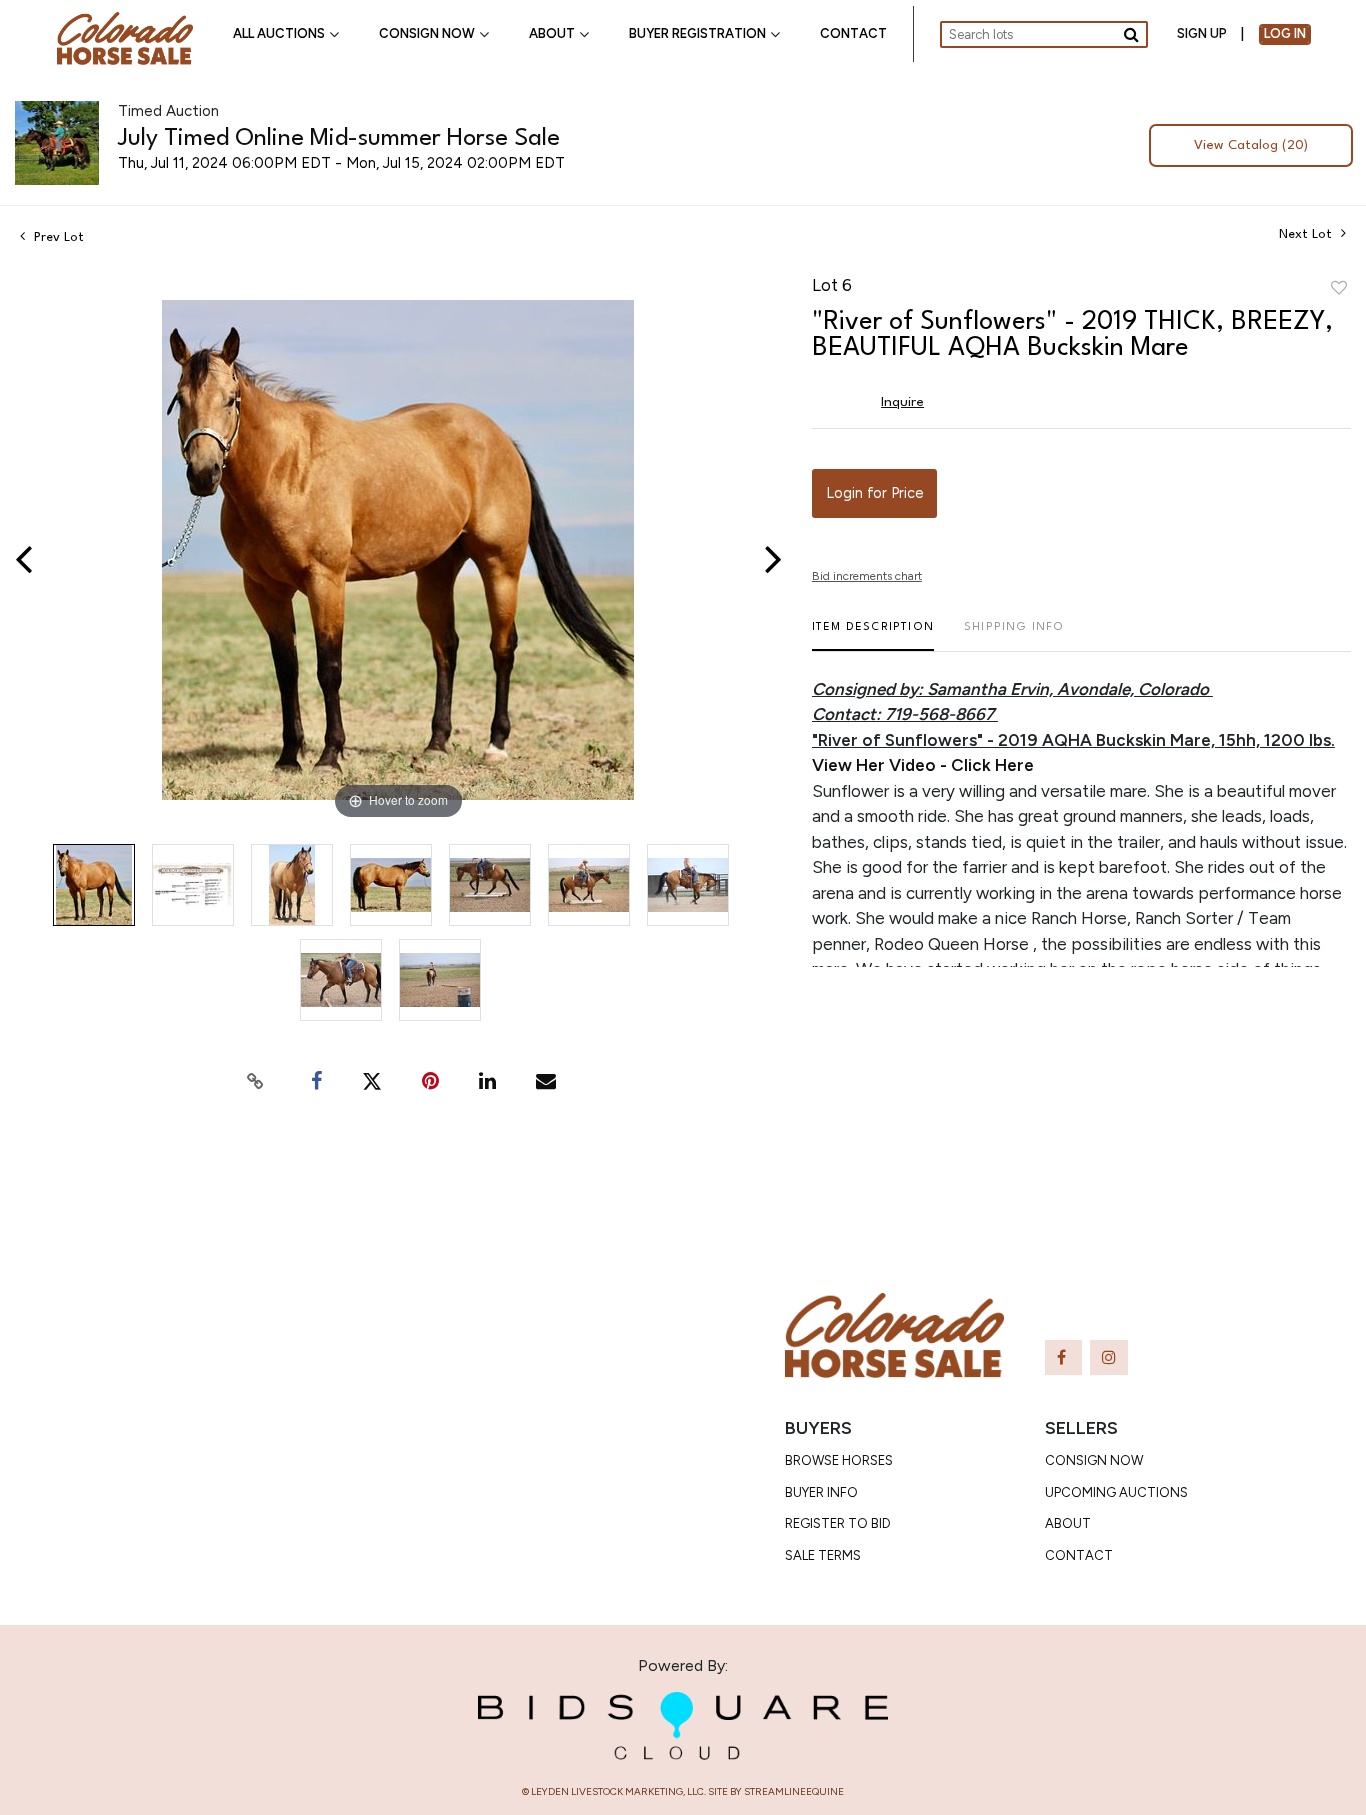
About (552, 33)
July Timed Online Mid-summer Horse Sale (339, 139)
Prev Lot (57, 237)
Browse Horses (839, 1460)
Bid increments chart (867, 576)
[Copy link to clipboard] (256, 1081)
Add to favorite (1339, 289)
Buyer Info (821, 1492)
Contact (853, 33)
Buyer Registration (697, 33)
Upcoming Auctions (1116, 1492)
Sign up (1202, 33)
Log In (1285, 33)
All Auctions (279, 33)
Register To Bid (838, 1523)
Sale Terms (823, 1555)
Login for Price (874, 493)
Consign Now (427, 33)
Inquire (902, 402)
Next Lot (1307, 234)
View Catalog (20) (1250, 145)
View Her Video (874, 765)
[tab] (873, 635)
